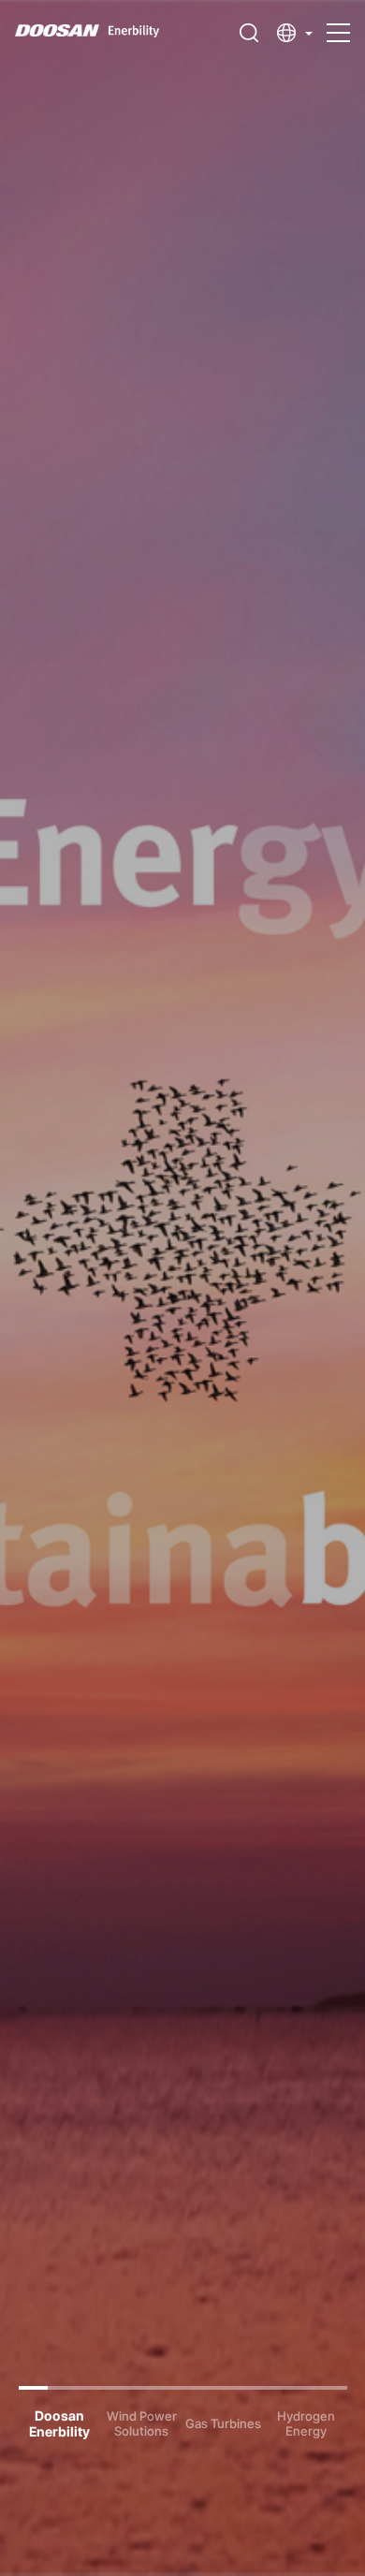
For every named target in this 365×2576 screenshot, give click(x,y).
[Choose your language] (295, 33)
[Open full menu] (338, 24)
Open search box (249, 33)
